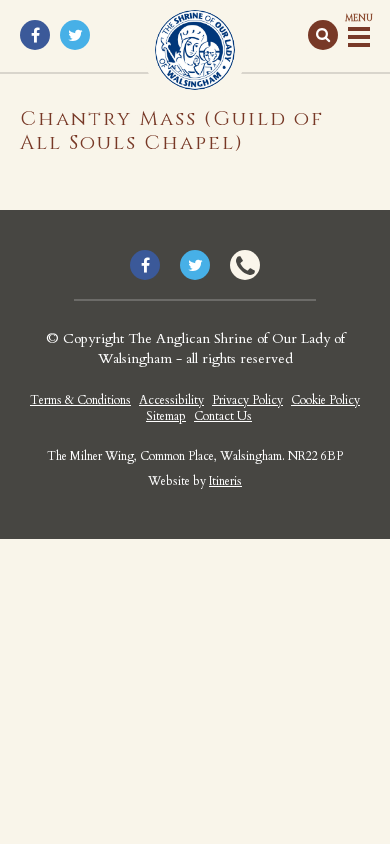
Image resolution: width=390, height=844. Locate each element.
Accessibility (171, 400)
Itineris (225, 481)
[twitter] (75, 35)
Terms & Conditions (80, 400)
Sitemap (166, 416)
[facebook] (35, 35)
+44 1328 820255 (245, 265)
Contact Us (223, 416)
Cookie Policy (325, 400)
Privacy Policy (247, 400)
